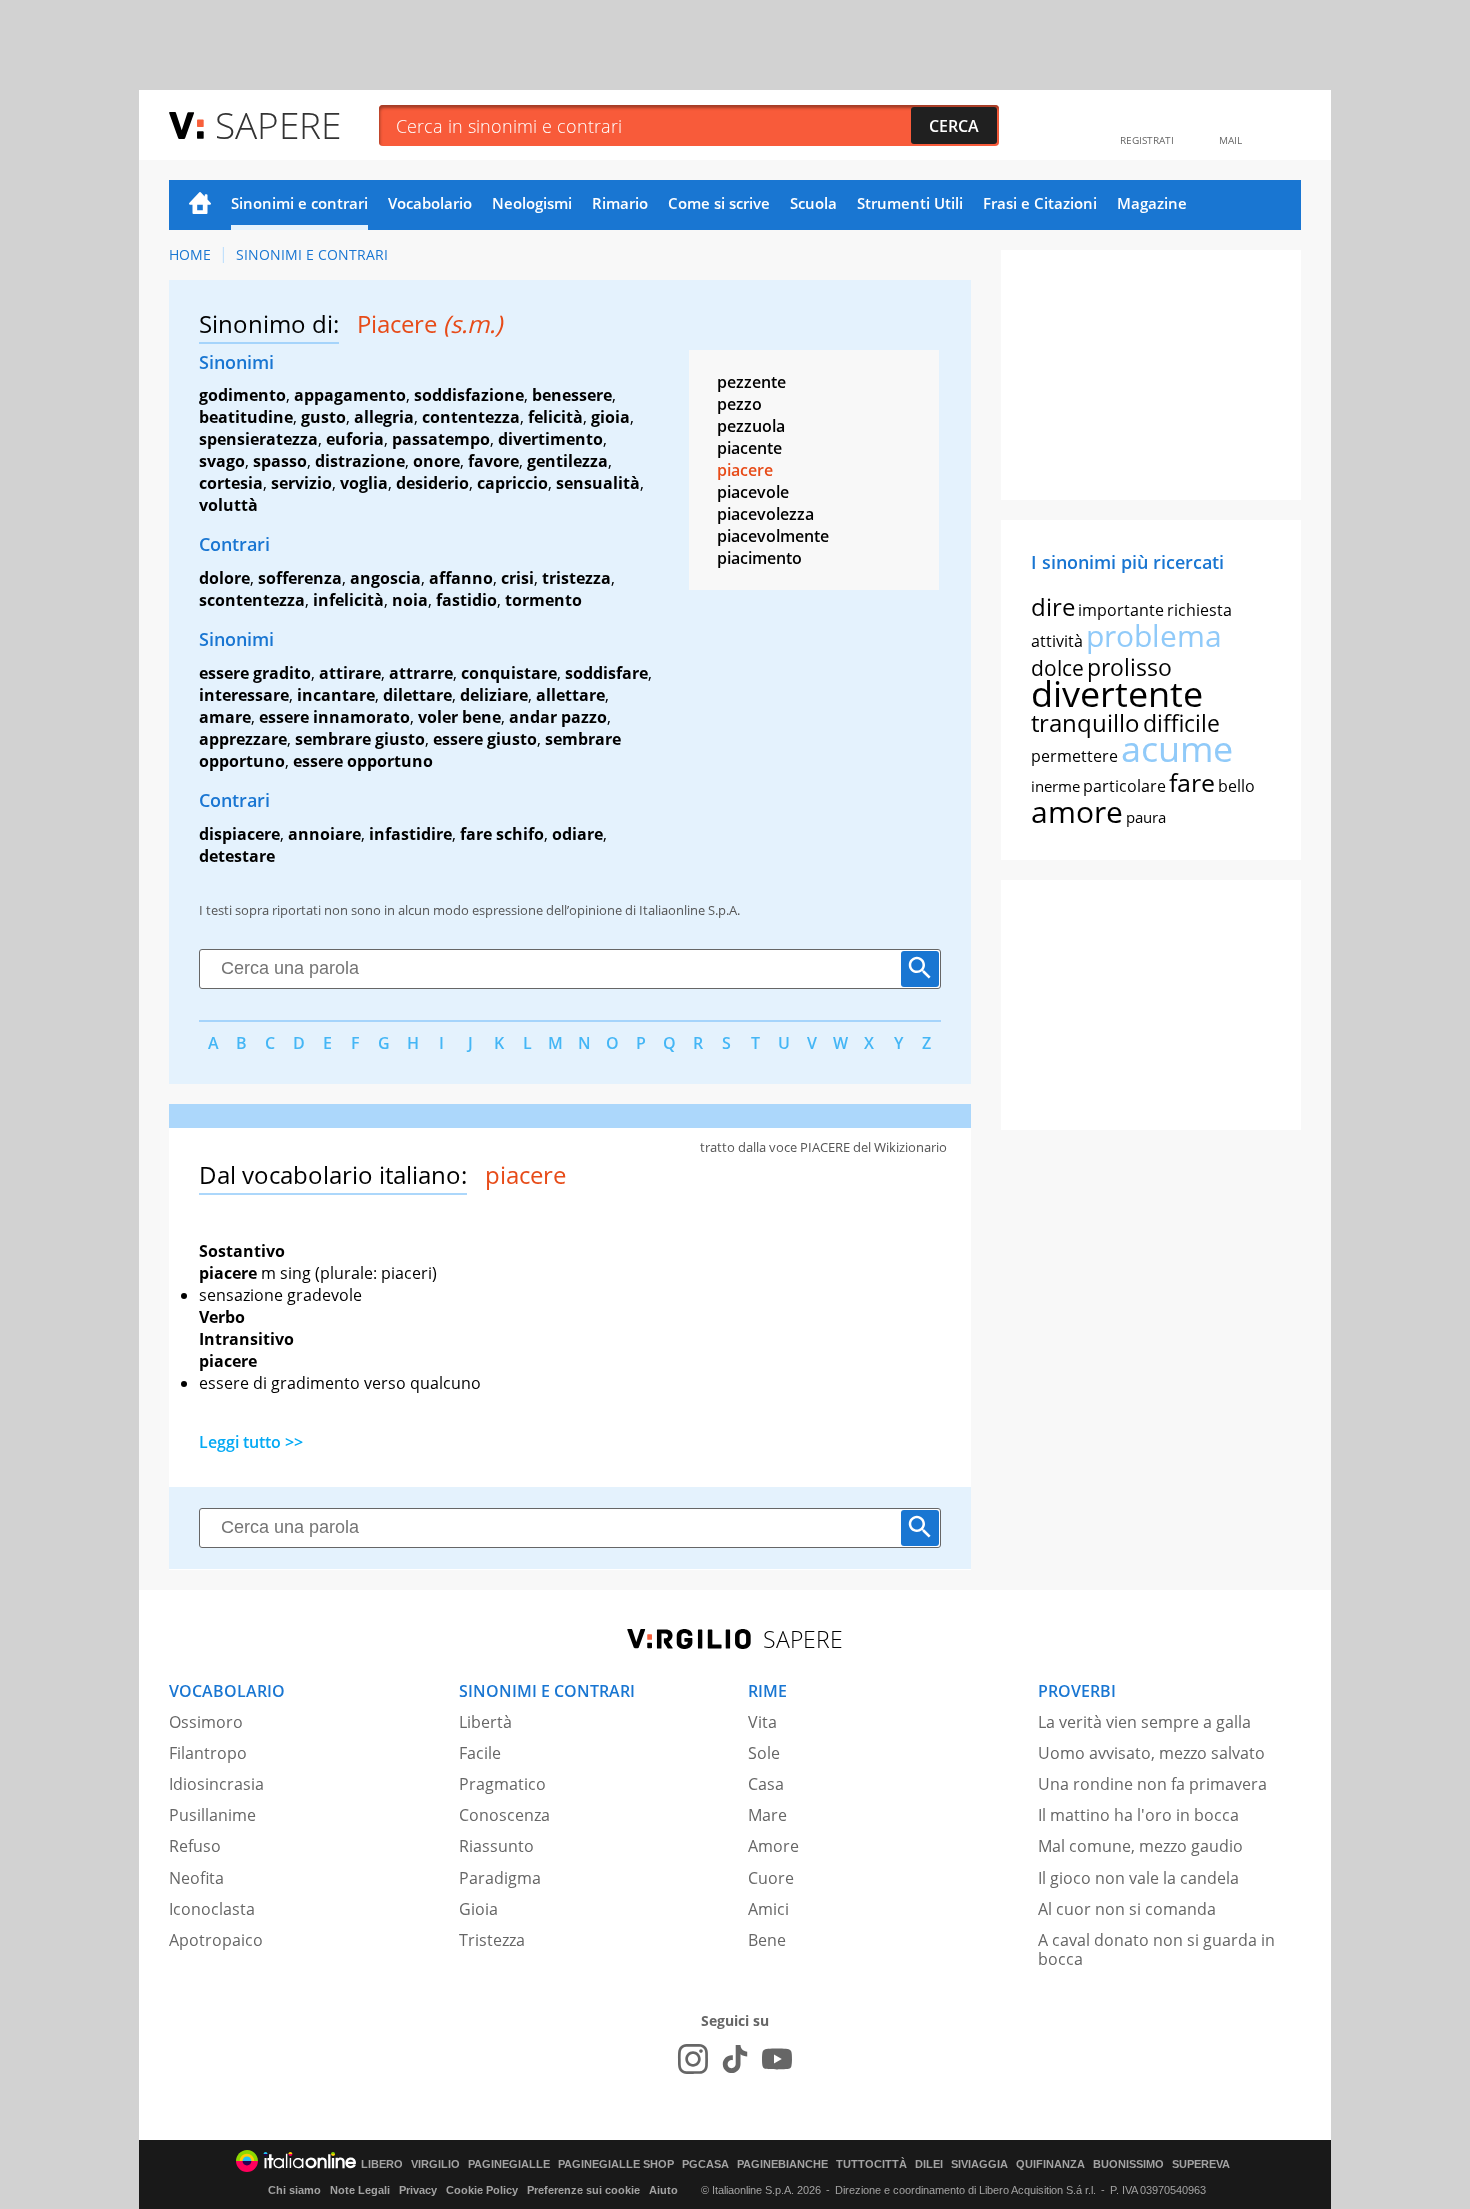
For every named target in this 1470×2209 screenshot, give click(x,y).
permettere (1074, 756)
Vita (762, 1722)
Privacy (418, 2190)
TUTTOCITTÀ (871, 2164)
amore (1077, 811)
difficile (1181, 723)
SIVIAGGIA (979, 2164)
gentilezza (567, 461)
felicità (555, 417)
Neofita (196, 1878)
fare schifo (502, 834)
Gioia (478, 1909)
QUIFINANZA (1050, 2164)
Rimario (620, 203)
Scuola (813, 203)
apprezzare (243, 739)
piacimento (759, 558)
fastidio (466, 600)
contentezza (471, 417)
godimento (242, 395)
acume (1177, 748)
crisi (517, 578)
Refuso (195, 1846)
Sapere (278, 124)
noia (410, 600)
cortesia (231, 483)
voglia (364, 483)
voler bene (459, 717)
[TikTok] (735, 2059)
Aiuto (663, 2190)
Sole (764, 1753)
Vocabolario (430, 203)
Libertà (485, 1722)
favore (493, 461)
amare (225, 717)
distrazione (360, 461)
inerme (1055, 786)
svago (222, 461)
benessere (572, 395)
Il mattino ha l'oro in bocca (1138, 1815)
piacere (745, 470)
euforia (355, 439)
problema (1154, 635)
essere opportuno (363, 761)
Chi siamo (294, 2190)
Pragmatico (502, 1784)
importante (1121, 610)
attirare (350, 673)
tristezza (576, 578)
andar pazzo (558, 717)
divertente (1117, 693)
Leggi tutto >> (251, 1442)
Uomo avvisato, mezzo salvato (1151, 1753)
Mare (767, 1815)
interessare (244, 695)
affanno (461, 578)
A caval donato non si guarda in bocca (1156, 1949)
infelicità (348, 600)
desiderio (432, 483)
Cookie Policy (482, 2190)
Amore (773, 1846)
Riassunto (496, 1846)
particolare (1124, 786)
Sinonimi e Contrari (312, 254)
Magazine (1152, 203)
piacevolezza (765, 514)
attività (1057, 641)
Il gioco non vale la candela (1138, 1878)
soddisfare (606, 673)
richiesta (1199, 610)
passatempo (441, 439)
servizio (301, 483)
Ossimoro (206, 1722)
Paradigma (500, 1878)
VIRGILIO (435, 2164)
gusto (323, 417)
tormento (543, 600)
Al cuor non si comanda (1127, 1909)
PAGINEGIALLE (509, 2164)
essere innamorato (334, 717)
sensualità (598, 483)
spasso (280, 461)
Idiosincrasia (216, 1784)
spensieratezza (258, 439)
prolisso (1129, 667)
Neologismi (532, 203)
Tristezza (492, 1940)
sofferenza (300, 578)
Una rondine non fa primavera (1152, 1784)
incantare (336, 695)
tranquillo (1085, 722)
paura (1146, 817)
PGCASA (705, 2164)
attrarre (421, 673)
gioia (610, 417)
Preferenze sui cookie (583, 2190)
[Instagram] (693, 2059)
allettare (570, 695)
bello (1236, 786)
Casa (766, 1784)
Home (200, 205)
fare (1192, 782)
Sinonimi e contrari (299, 203)
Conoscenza (504, 1815)
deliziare (494, 695)
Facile (480, 1753)
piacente (749, 448)
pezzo (739, 404)
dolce (1057, 668)
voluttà (228, 505)
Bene (767, 1940)
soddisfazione (469, 395)
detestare (237, 856)
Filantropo (208, 1753)
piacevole (753, 492)
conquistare (509, 673)
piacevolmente (773, 536)
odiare (577, 834)
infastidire (410, 834)
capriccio (512, 483)
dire (1053, 606)
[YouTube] (777, 2059)
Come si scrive (719, 203)
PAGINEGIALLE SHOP (616, 2164)
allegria (384, 417)
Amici (768, 1909)
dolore (224, 578)
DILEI (929, 2164)
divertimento (550, 439)
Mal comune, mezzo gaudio (1140, 1846)
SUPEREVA (1201, 2164)
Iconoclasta (212, 1909)
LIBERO (382, 2164)
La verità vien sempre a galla (1144, 1722)
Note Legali (360, 2190)
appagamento (350, 395)
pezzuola (751, 426)
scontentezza (252, 600)
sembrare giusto (360, 739)
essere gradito (255, 673)
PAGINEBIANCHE (782, 2164)
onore (436, 461)
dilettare (417, 695)
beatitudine (246, 417)
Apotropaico (216, 1940)
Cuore (771, 1878)
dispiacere (239, 834)
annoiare (324, 834)
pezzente (751, 382)
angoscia (385, 578)
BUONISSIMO (1128, 2164)
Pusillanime (212, 1815)
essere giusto (485, 739)
